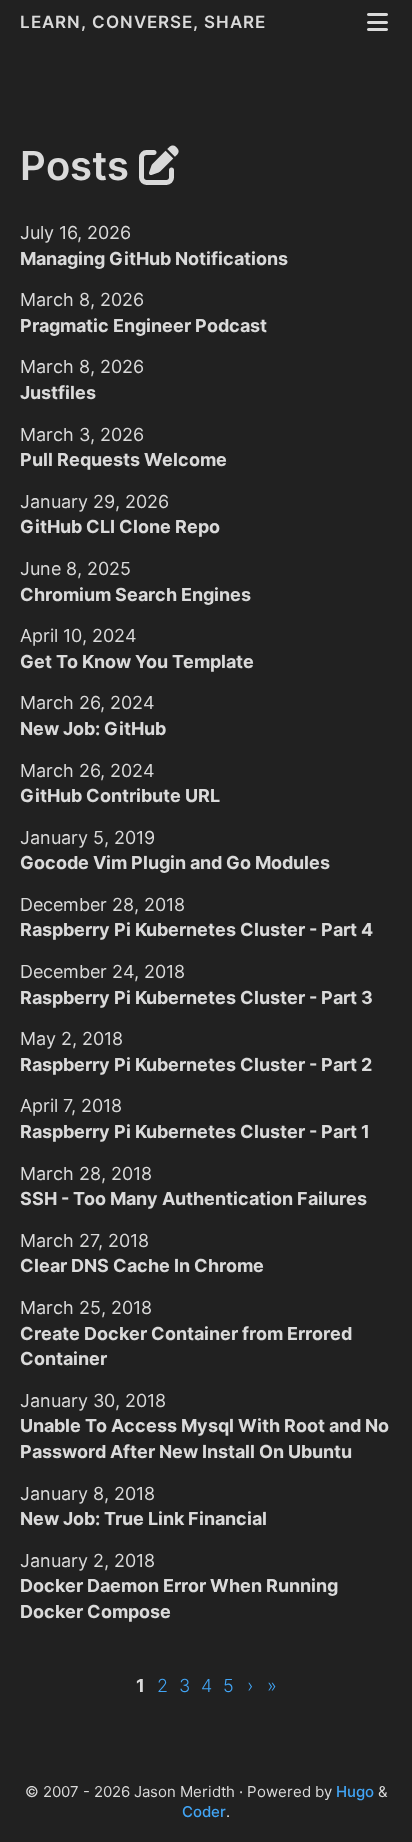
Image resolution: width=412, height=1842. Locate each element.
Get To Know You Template (137, 661)
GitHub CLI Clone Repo (120, 526)
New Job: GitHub (93, 728)
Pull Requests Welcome (123, 459)
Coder (204, 1811)
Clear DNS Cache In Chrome (142, 1265)
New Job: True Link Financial (143, 1518)
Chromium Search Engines (135, 594)
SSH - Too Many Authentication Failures (193, 1198)
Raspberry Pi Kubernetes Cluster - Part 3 (196, 997)
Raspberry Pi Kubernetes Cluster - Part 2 (196, 1064)
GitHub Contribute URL (120, 795)
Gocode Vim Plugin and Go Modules (175, 862)
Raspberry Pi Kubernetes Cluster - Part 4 (196, 929)
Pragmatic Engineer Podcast (143, 325)
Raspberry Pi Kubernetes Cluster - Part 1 (195, 1131)
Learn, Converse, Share (145, 22)
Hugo (355, 1791)
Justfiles (58, 392)
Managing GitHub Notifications (154, 258)
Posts (79, 165)
